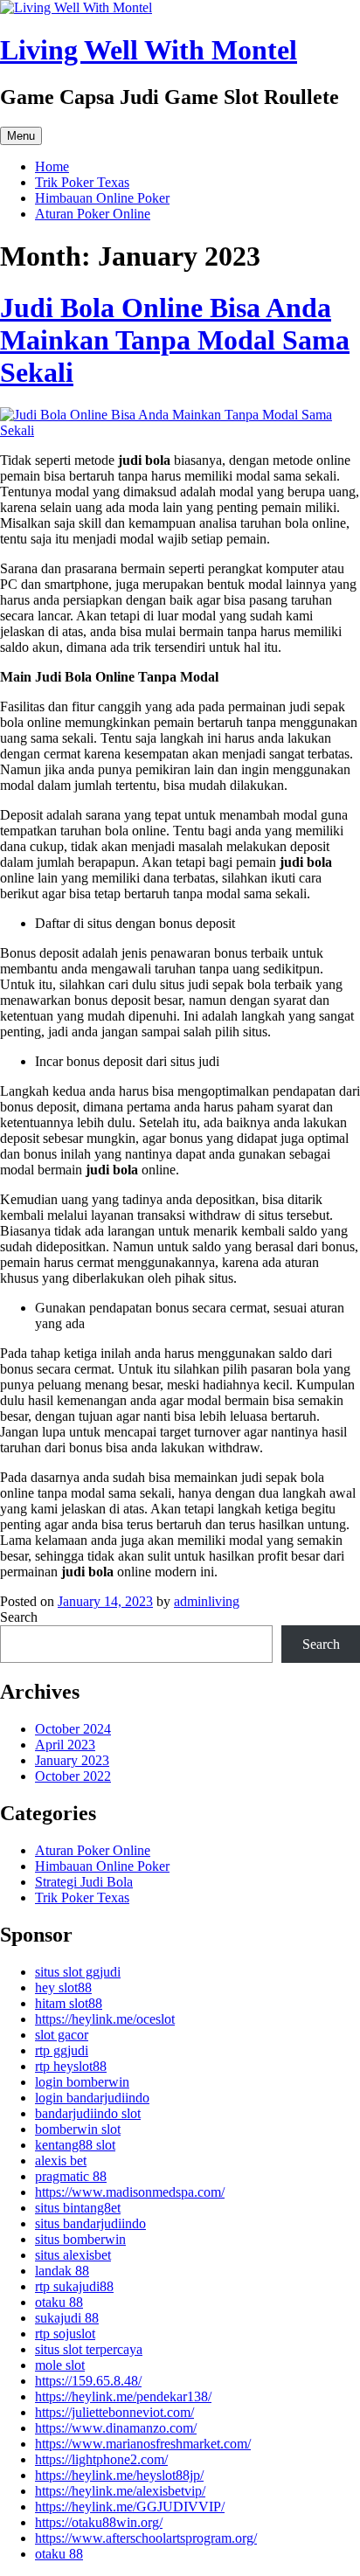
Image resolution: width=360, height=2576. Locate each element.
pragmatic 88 (71, 2176)
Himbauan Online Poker (102, 198)
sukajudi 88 (67, 2318)
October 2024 (73, 1729)
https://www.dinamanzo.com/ (116, 2428)
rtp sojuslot (65, 2334)
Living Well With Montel (149, 50)
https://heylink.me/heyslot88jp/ (119, 2475)
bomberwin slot (78, 2129)
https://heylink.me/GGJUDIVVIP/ (130, 2507)
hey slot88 (63, 1987)
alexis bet (61, 2161)
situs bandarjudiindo (90, 2223)
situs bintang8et (78, 2208)
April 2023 (65, 1745)
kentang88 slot (75, 2145)
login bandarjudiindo (92, 2098)
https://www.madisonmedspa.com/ (130, 2192)
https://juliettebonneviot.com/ (114, 2412)
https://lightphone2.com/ (101, 2459)
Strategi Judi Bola (84, 1882)
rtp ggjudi (62, 2050)
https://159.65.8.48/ (88, 2381)
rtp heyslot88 (71, 2066)
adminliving (207, 1601)
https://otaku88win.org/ (99, 2522)
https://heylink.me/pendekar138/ (123, 2396)
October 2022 (73, 1776)
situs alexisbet (73, 2255)
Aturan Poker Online (93, 214)
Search (19, 1617)
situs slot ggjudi (78, 1972)
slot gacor (62, 2035)
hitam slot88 (69, 2003)
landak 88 (62, 2271)
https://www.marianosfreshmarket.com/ (143, 2444)
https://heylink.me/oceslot (105, 2019)
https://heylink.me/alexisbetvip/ (120, 2491)
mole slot (60, 2365)
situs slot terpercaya (89, 2349)
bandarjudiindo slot (88, 2113)
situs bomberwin (80, 2239)
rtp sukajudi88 (74, 2286)
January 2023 (72, 1760)
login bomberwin (82, 2082)
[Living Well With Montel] (76, 7)
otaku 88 (59, 2302)
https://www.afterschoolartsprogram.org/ (146, 2538)
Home (52, 166)
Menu (21, 136)
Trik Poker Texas (82, 182)
